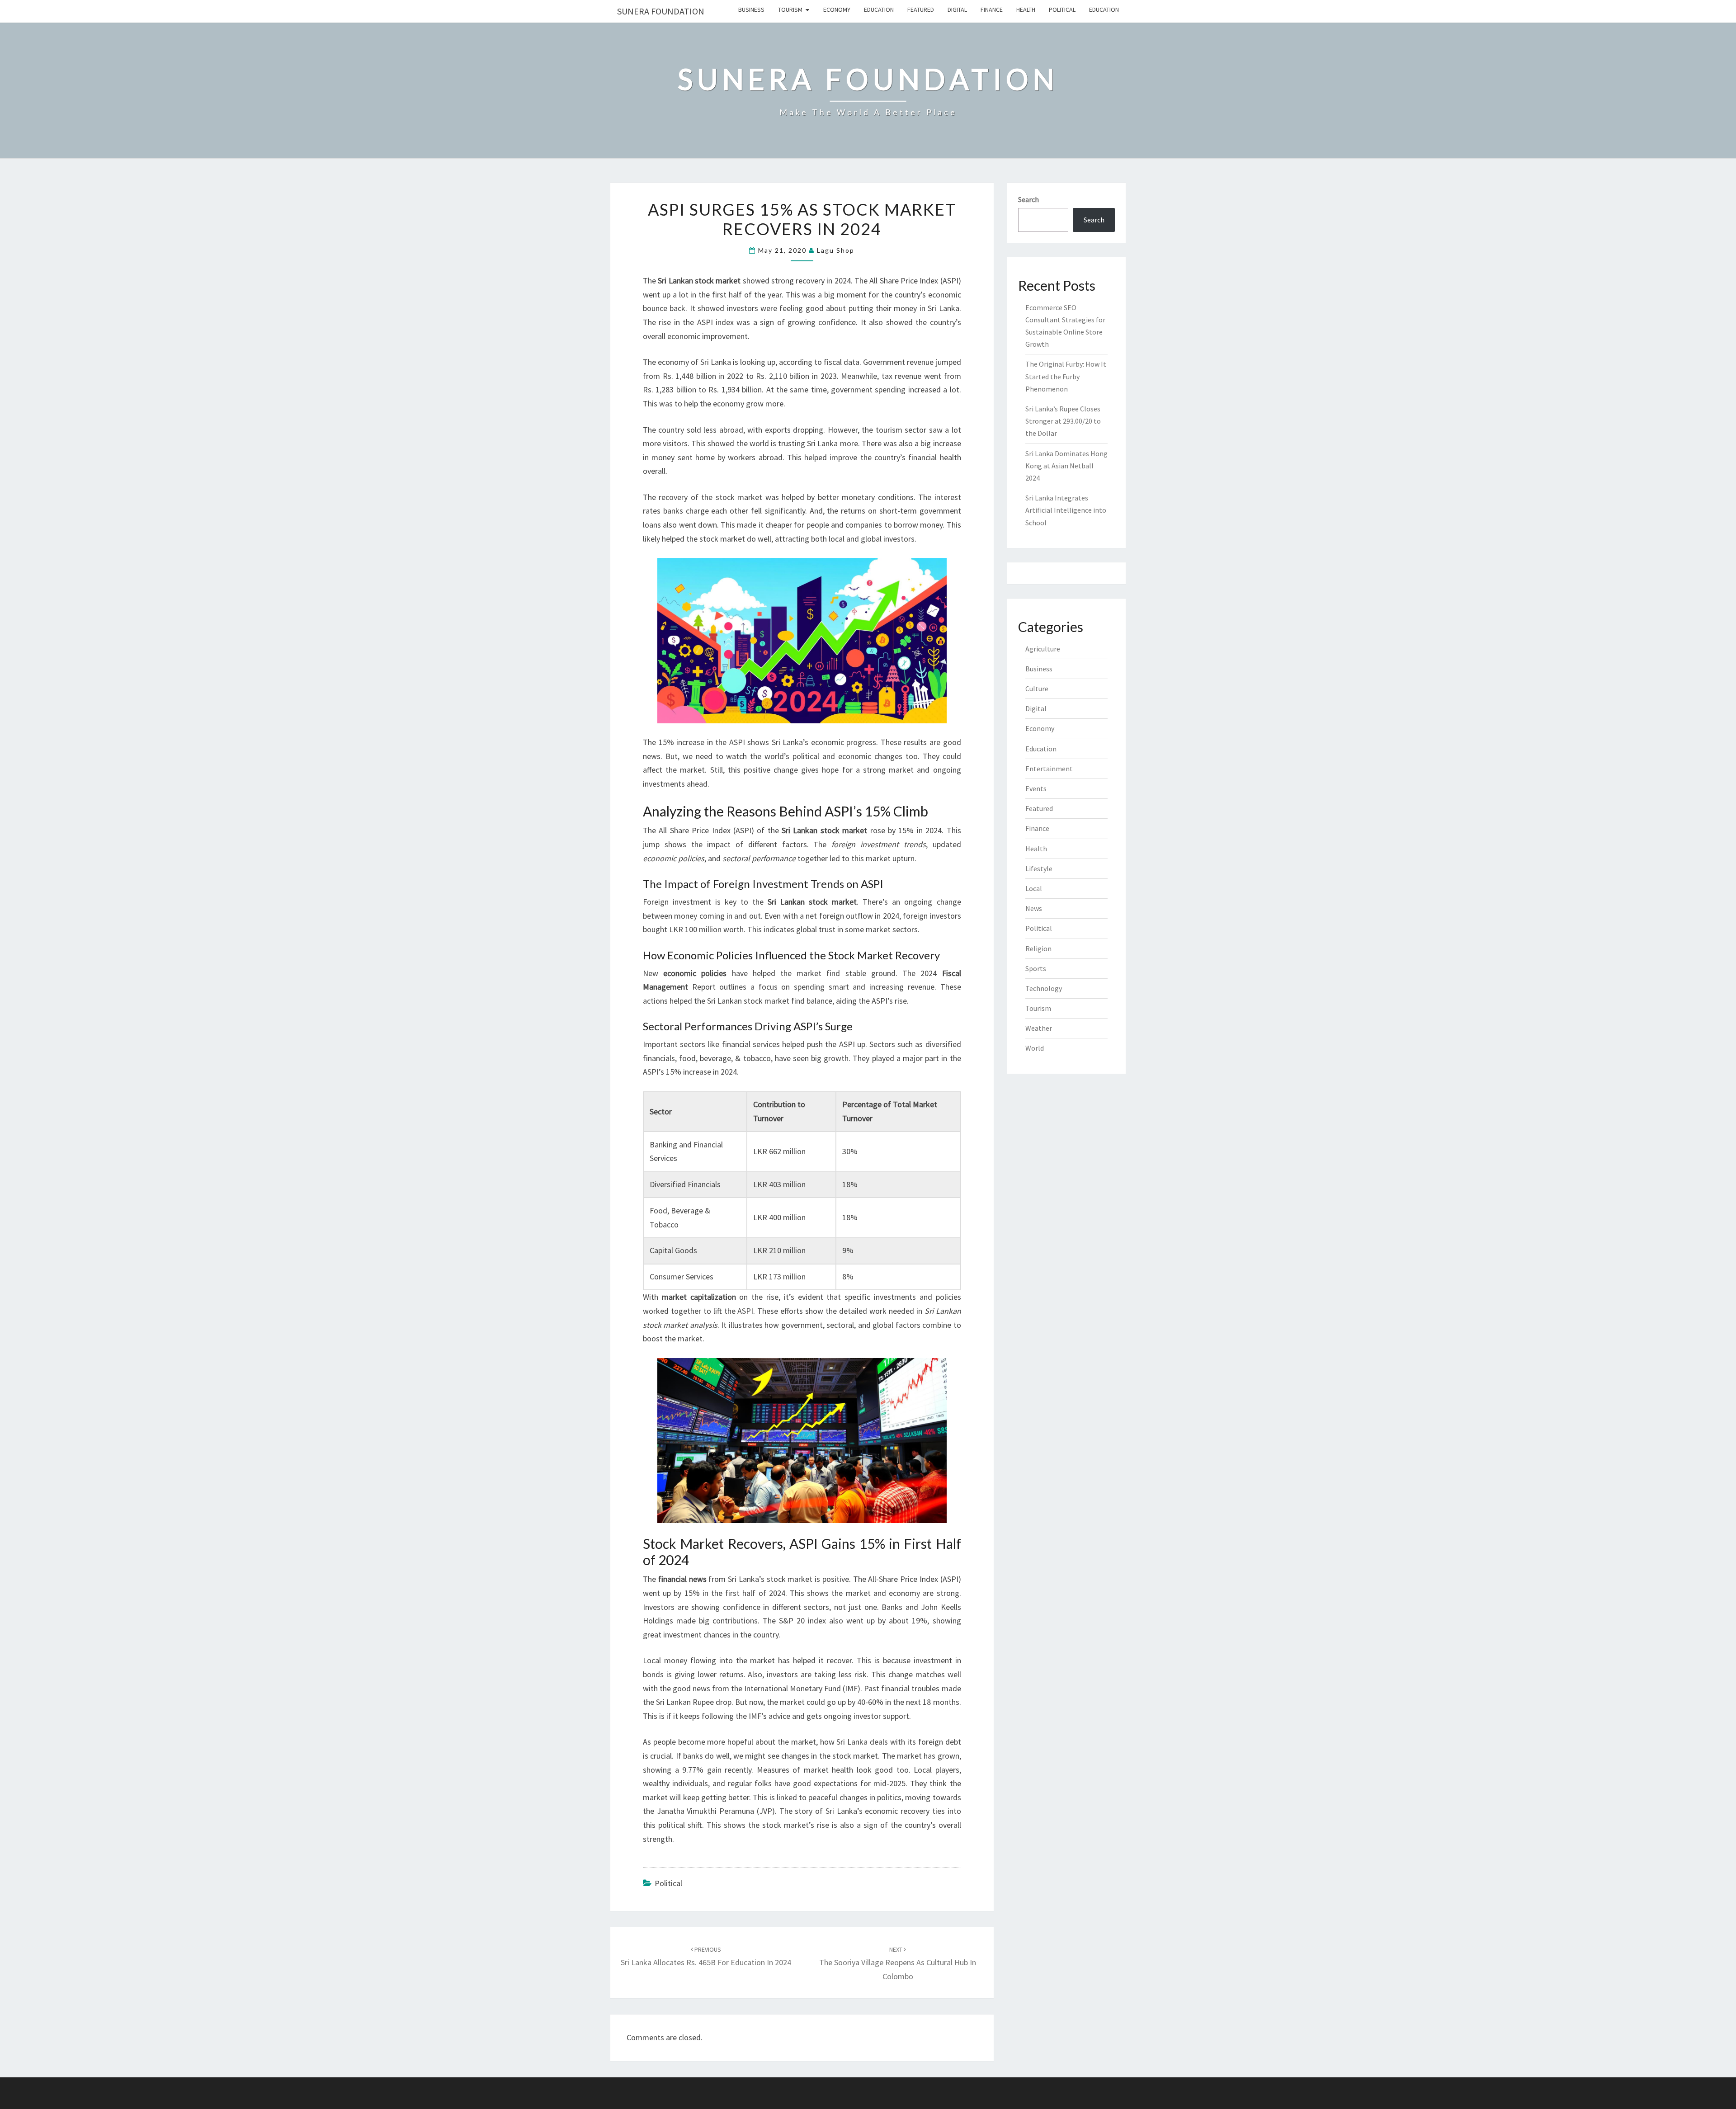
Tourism (790, 9)
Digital (957, 9)
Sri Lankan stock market (748, 1001)
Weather (1039, 1028)
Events (1036, 788)
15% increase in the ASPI (702, 742)
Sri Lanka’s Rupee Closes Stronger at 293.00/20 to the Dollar (1063, 421)
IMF (851, 1688)
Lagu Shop (836, 250)
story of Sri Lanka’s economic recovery (862, 1811)
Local (1034, 888)
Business (751, 9)
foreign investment (865, 844)
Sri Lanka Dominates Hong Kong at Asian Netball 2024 (1066, 466)
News (1034, 908)
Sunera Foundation (661, 11)
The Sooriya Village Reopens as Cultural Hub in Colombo (898, 1963)
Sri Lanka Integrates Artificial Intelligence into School (1066, 510)
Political (1062, 9)
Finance (992, 9)
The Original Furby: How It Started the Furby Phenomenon (1066, 376)
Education (879, 9)
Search (1028, 199)
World (1035, 1048)
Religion (1038, 948)
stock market (718, 281)
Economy (837, 9)
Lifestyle (1039, 868)
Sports (1036, 968)
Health (1026, 9)
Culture (1037, 689)
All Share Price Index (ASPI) (915, 281)
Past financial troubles (902, 1688)
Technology (1044, 988)
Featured (921, 9)
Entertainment (1049, 769)
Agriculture (1043, 649)
